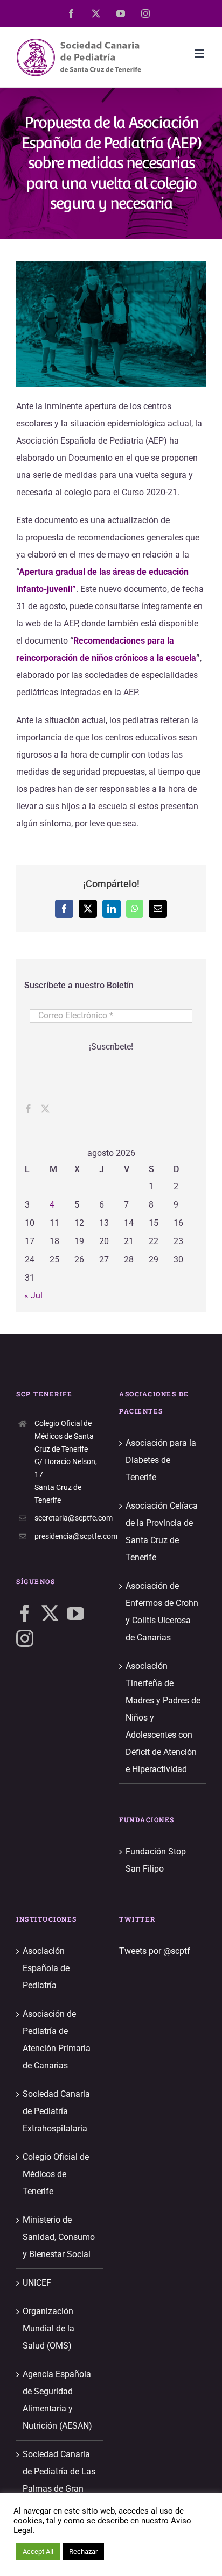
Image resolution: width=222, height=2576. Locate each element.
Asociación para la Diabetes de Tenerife (161, 1460)
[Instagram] (25, 1638)
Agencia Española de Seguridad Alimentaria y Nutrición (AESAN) (57, 2400)
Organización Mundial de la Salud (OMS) (48, 2328)
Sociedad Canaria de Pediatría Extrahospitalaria (56, 2111)
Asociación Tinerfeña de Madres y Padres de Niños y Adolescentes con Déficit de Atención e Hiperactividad (163, 1718)
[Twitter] (45, 1109)
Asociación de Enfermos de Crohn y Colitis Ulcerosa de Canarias (162, 1612)
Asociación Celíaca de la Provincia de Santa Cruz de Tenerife (162, 1532)
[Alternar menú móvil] (200, 53)
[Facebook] (29, 1109)
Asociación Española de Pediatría (46, 1968)
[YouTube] (75, 1614)
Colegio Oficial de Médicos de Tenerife (56, 2174)
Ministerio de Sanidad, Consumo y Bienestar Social (59, 2237)
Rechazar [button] (83, 2552)
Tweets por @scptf (155, 1951)
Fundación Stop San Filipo (156, 1860)
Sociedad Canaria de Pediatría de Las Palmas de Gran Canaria (59, 2480)
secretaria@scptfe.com (69, 1518)
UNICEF (37, 2283)
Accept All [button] (38, 2552)
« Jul (33, 1296)
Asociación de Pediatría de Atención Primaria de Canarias (57, 2040)
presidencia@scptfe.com (69, 1536)
